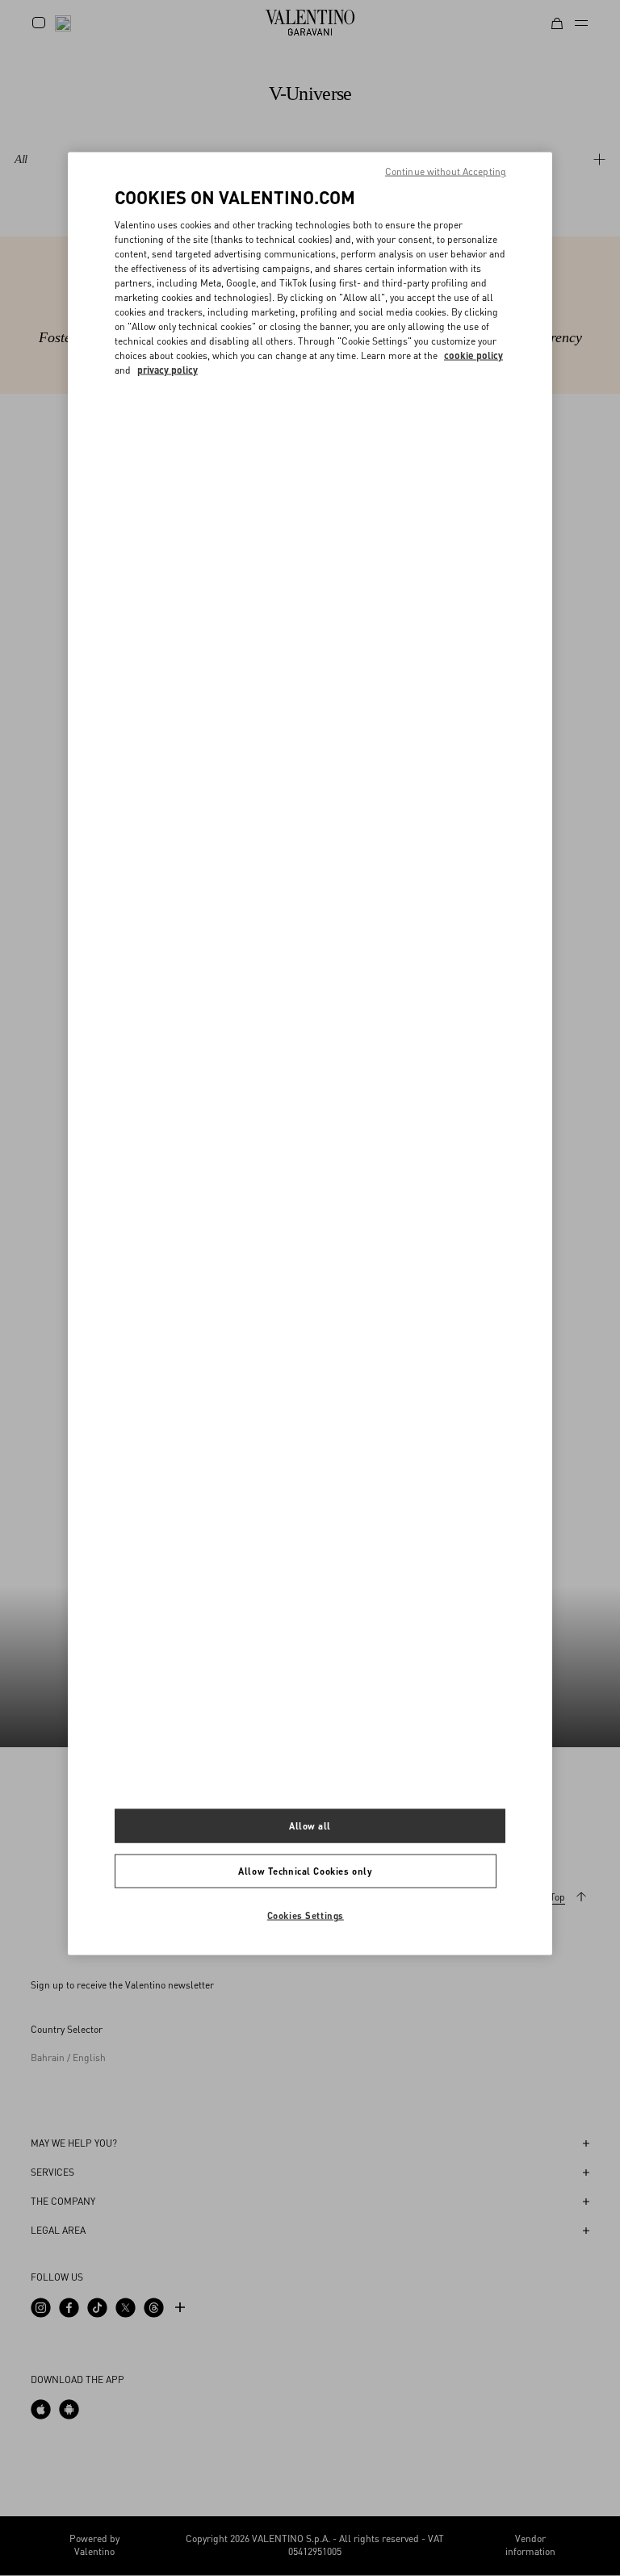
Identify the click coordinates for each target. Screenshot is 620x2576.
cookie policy (473, 355)
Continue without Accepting (446, 171)
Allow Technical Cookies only (305, 1871)
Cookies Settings (306, 1915)
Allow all (310, 1826)
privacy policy (168, 369)
